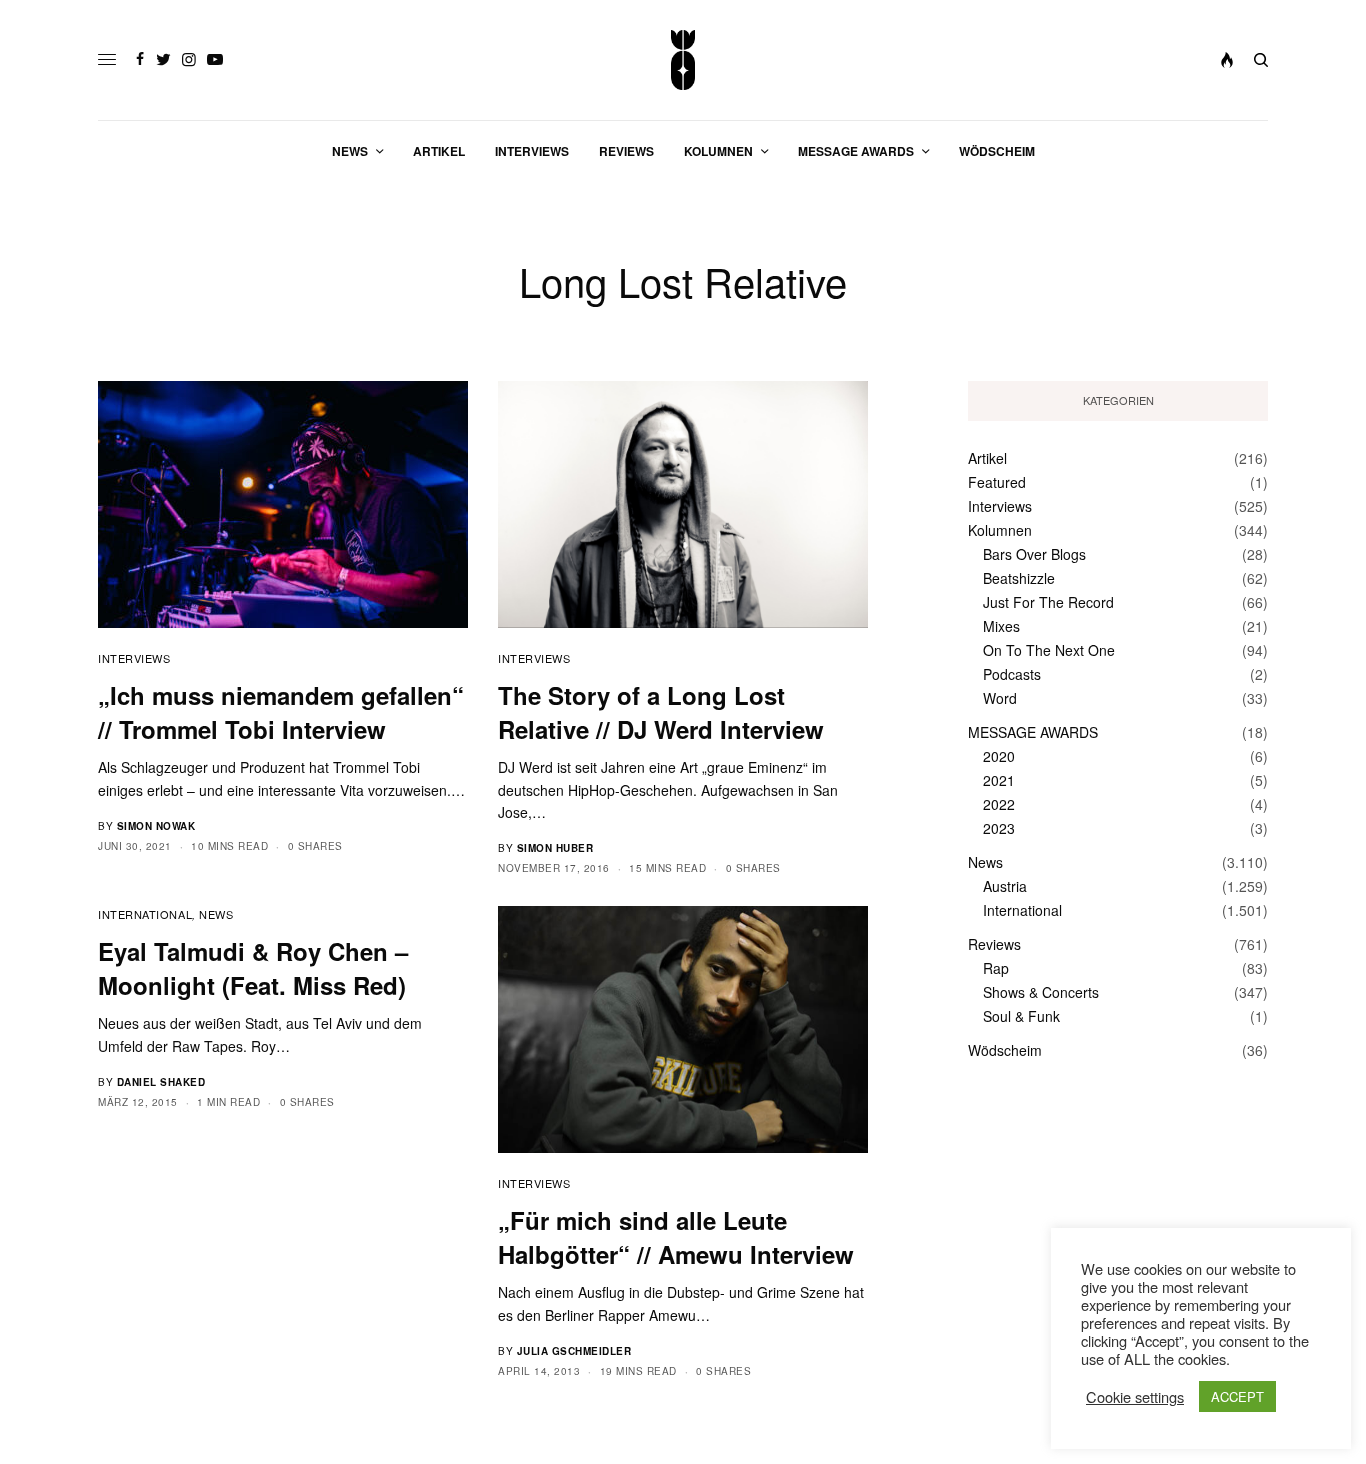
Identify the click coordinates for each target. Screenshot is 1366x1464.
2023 (999, 828)
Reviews (994, 944)
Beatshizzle (1019, 578)
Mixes (1001, 626)
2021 (999, 780)
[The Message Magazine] (683, 60)
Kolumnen (1000, 530)
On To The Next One (1049, 650)
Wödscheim (1005, 1050)
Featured (997, 482)
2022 (999, 804)
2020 (999, 756)
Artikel (987, 458)
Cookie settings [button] (1135, 1397)
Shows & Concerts (1041, 992)
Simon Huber (555, 848)
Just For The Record (1048, 602)
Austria (1005, 886)
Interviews (134, 658)
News (216, 914)
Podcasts (1012, 674)
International (145, 914)
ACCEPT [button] (1237, 1396)
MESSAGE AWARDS (1033, 732)
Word (1000, 698)
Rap (996, 968)
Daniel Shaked (161, 1082)
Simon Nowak (156, 826)
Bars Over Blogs (1034, 554)
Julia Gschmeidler (574, 1351)
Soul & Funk (1021, 1016)
